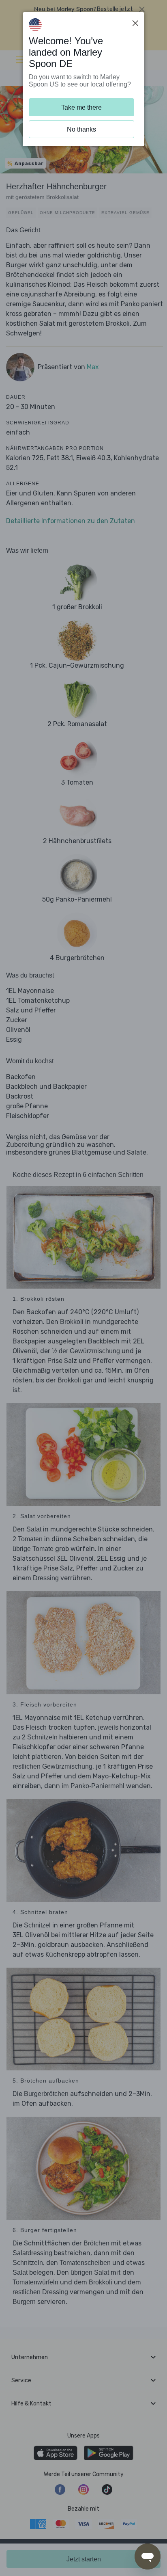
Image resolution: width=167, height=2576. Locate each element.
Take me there (81, 107)
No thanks (81, 129)
